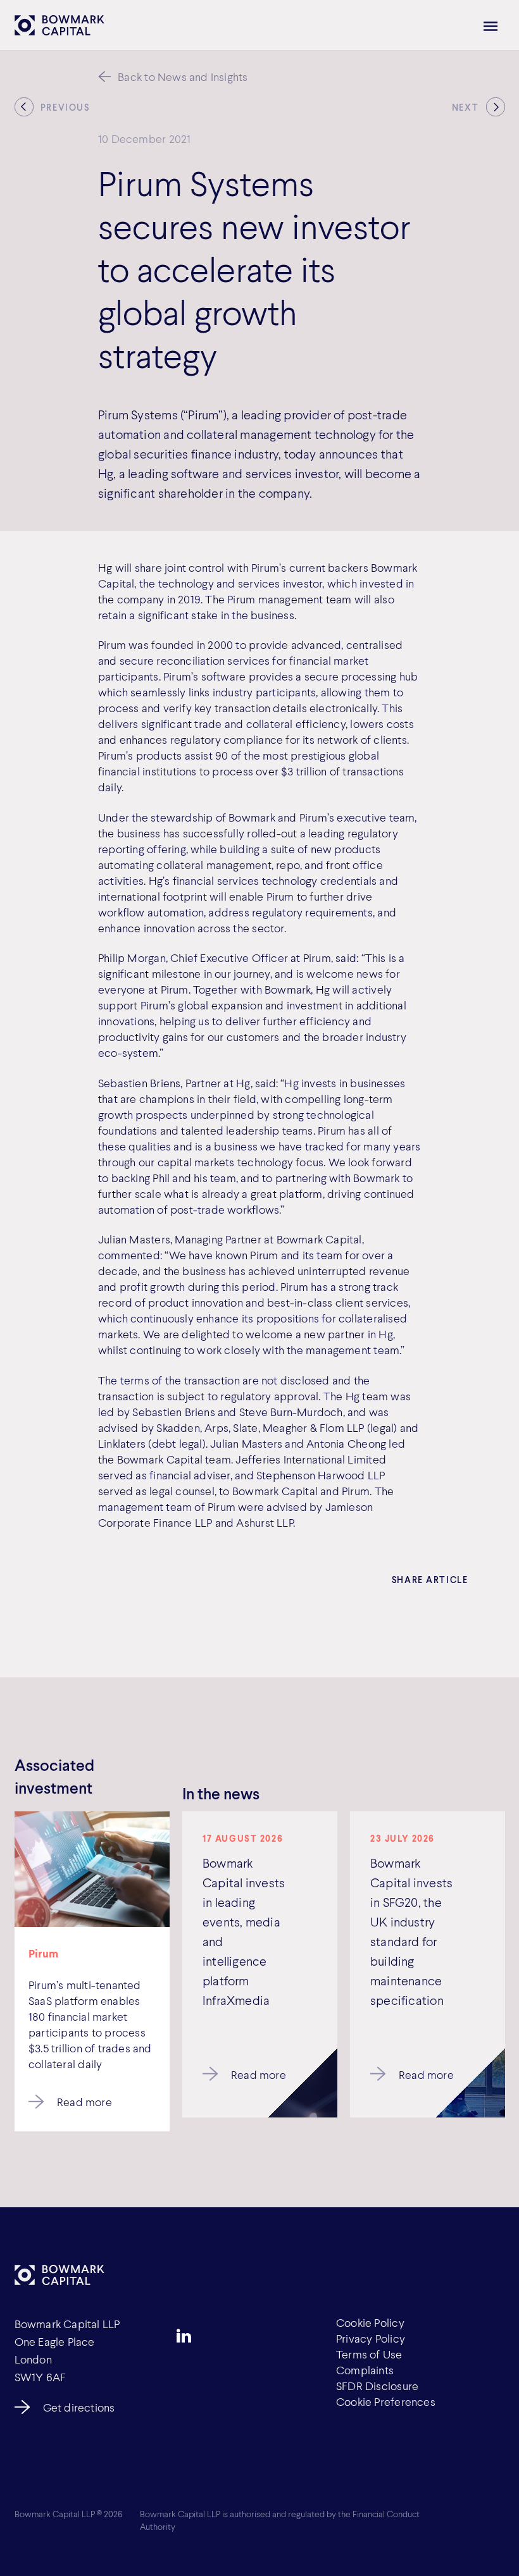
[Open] (491, 26)
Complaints (365, 2370)
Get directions (79, 2407)
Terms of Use (369, 2354)
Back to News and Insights (183, 77)
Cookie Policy (370, 2322)
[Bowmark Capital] (59, 26)
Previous (65, 108)
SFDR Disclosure (377, 2386)
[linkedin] (184, 2336)
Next (465, 108)
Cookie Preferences (386, 2401)
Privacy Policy (371, 2338)
